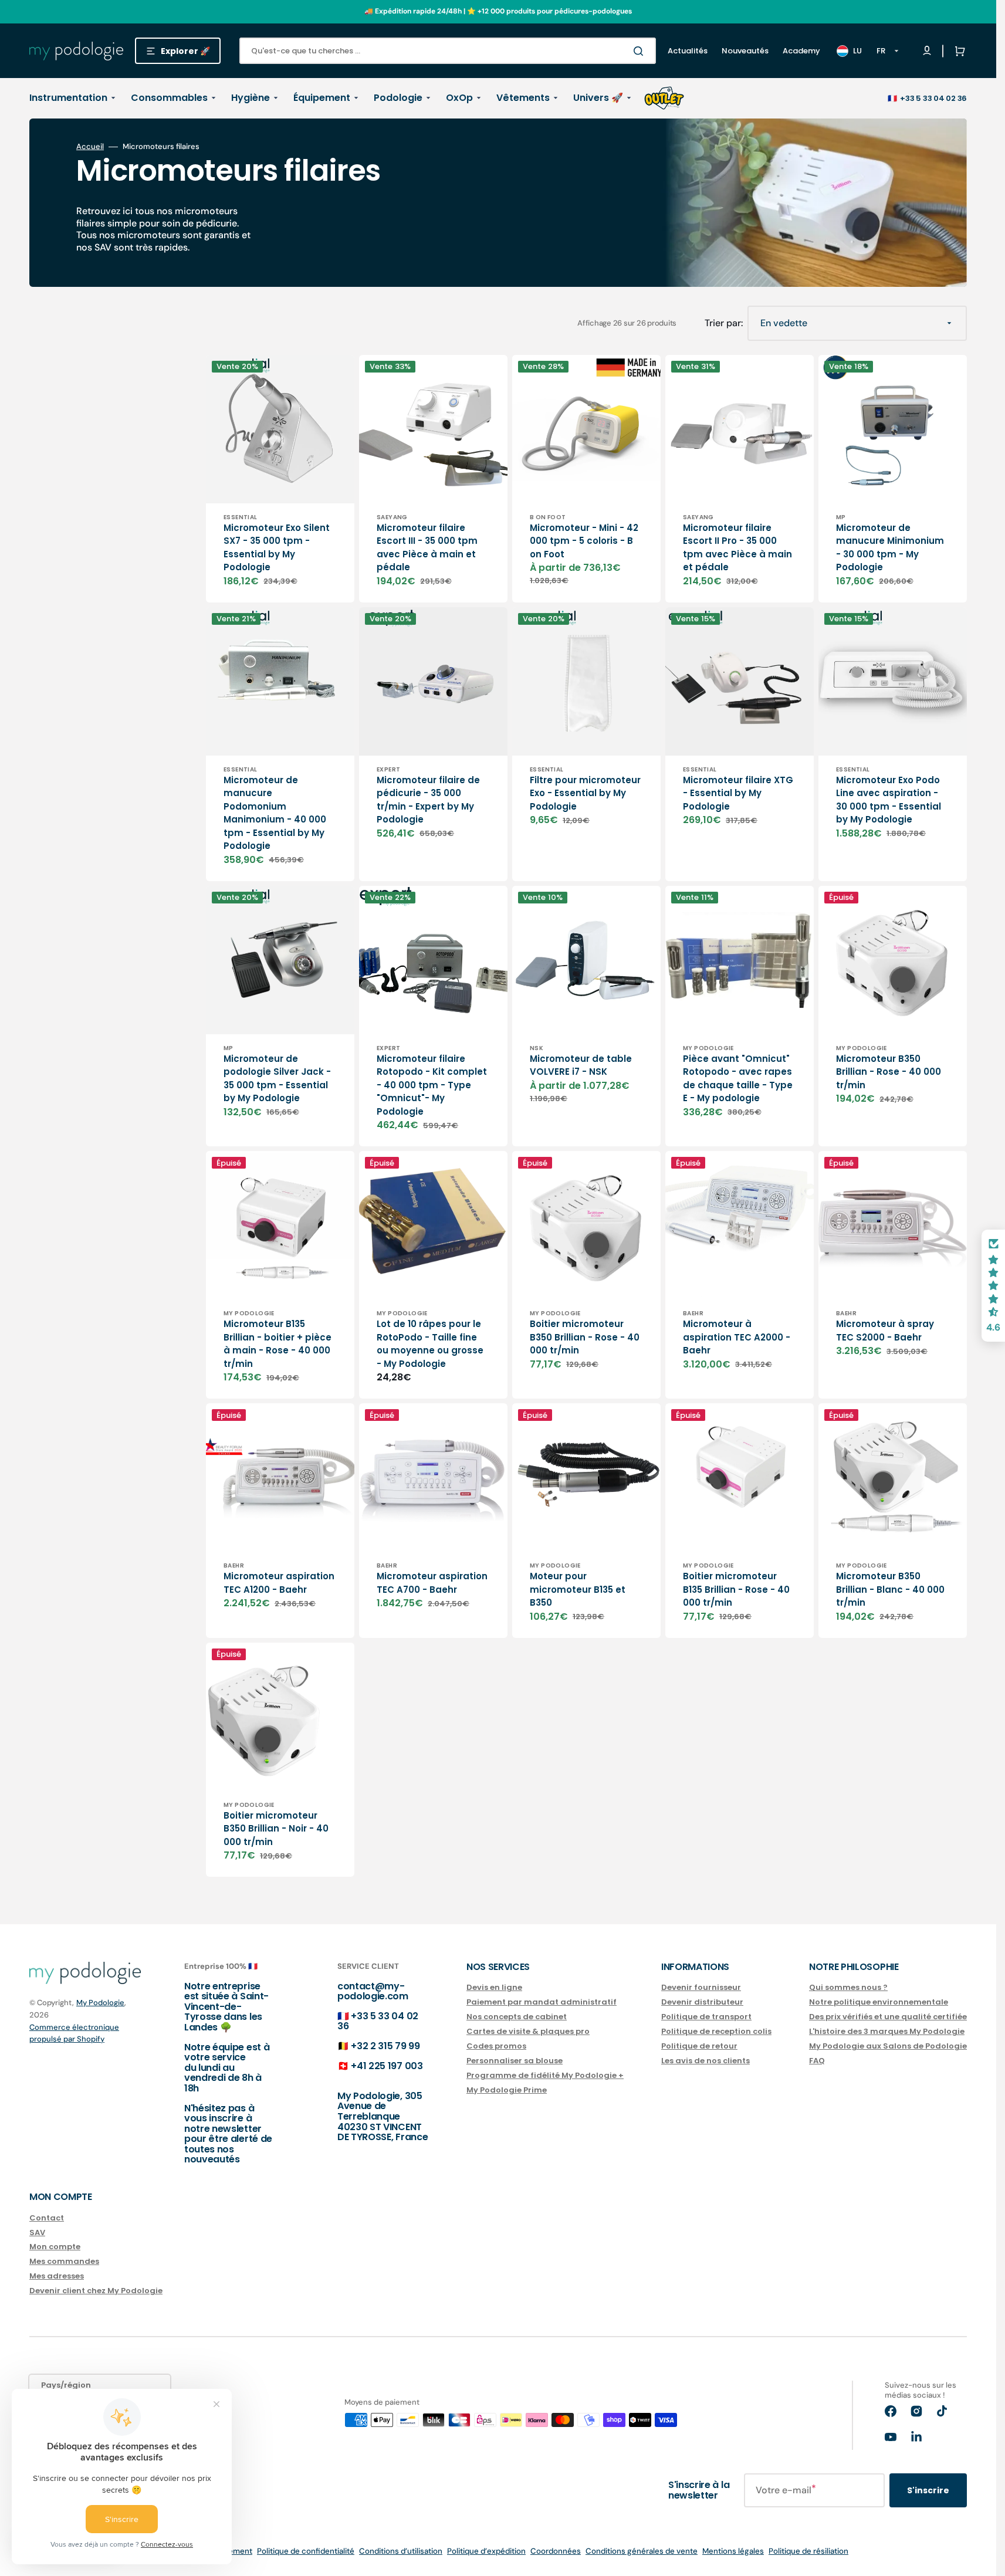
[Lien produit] (280, 479)
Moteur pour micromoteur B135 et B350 (578, 1589)
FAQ (817, 2061)
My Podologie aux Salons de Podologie (888, 2046)
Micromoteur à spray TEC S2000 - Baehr (885, 1331)
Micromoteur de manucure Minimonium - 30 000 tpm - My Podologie (890, 548)
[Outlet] (664, 98)
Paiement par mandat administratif (542, 2002)
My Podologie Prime (507, 2090)
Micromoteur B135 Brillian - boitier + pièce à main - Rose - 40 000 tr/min (278, 1344)
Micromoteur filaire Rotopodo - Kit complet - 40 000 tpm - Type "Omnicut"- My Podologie (432, 1085)
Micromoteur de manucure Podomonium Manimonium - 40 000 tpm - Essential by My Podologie (275, 813)
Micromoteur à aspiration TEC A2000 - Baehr (737, 1337)
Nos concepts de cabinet (517, 2017)
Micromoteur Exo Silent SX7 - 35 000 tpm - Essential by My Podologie (277, 548)
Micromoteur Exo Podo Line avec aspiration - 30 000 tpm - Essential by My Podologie (889, 800)
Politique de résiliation (808, 2551)
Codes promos (496, 2046)
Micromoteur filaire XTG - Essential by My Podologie (738, 793)
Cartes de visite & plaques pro (528, 2031)
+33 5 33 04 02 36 (933, 98)
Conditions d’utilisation (401, 2551)
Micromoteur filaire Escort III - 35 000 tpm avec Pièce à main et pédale (427, 548)
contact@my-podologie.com (373, 1991)
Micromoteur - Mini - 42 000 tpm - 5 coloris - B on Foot (584, 541)
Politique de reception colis (716, 2031)
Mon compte (55, 2247)
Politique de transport (706, 2017)
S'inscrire (928, 2490)
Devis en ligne (494, 1988)
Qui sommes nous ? (848, 1988)
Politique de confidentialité (306, 2551)
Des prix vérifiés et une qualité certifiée (888, 2017)
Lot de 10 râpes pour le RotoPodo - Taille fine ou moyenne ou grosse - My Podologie (430, 1344)
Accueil (90, 147)
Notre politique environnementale (879, 2002)
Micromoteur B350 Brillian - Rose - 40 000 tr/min (889, 1072)
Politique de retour (699, 2046)
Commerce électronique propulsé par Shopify (74, 2033)
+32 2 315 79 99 (385, 2046)
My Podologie (100, 2003)
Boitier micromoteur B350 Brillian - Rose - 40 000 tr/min (585, 1337)
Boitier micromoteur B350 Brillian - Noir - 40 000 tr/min (276, 1829)
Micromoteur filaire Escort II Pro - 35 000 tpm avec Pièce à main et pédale (737, 548)
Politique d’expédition (486, 2551)
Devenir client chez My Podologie (96, 2291)
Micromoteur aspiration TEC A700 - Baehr (432, 1583)
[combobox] (448, 51)
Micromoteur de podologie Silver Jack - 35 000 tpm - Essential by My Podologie (277, 1079)
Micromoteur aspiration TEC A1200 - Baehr (279, 1583)
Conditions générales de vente (642, 2551)
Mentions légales (733, 2551)
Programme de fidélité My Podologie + (545, 2075)
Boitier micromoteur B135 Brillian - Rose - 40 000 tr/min (736, 1589)
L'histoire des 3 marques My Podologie (887, 2031)
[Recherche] (641, 51)
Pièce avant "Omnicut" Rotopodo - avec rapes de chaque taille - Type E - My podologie (738, 1079)
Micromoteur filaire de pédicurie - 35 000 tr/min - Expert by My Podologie (428, 800)
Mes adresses (57, 2276)
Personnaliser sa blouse (515, 2061)
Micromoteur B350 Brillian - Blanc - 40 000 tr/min (890, 1589)
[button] (957, 51)
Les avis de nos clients (705, 2061)
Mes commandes (64, 2261)
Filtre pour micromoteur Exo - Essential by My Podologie (585, 793)
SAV (37, 2233)
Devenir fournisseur (701, 1988)
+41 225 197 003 (387, 2066)
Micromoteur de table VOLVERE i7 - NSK (581, 1065)
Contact (47, 2218)
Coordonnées (556, 2551)
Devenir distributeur (702, 2002)
